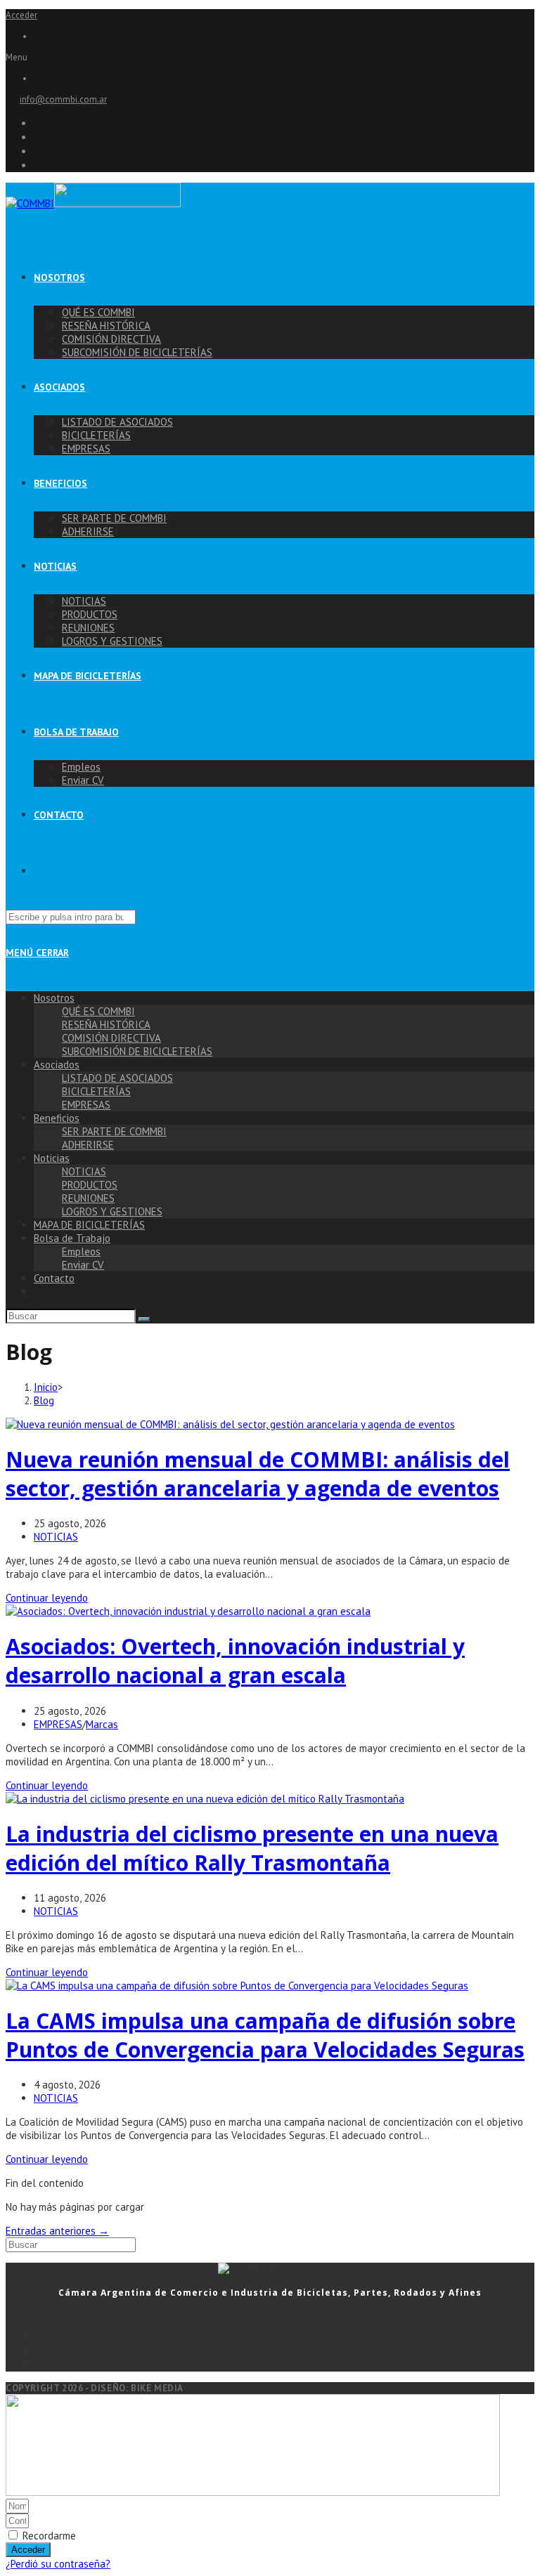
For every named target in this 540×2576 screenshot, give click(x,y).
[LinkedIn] (284, 2364)
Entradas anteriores (57, 2231)
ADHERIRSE (88, 1145)
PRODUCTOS (90, 1185)
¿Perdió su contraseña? (58, 2564)
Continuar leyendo (47, 1598)
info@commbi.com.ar (63, 99)
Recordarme (48, 2536)
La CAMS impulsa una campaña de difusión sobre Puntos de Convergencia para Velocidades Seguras (265, 2035)
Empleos (81, 1251)
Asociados (57, 1065)
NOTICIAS (84, 1171)
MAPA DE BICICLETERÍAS (89, 1225)
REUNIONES (88, 1198)
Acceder (21, 15)
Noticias (52, 1158)
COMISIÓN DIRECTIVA (111, 1038)
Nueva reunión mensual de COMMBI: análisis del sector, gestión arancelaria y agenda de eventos (258, 1474)
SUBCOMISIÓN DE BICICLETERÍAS (137, 1051)
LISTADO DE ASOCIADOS (117, 1078)
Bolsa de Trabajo (72, 1238)
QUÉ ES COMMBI (98, 1011)
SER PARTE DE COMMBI (114, 1131)
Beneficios (57, 1118)
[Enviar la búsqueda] (144, 1319)
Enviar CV (83, 1265)
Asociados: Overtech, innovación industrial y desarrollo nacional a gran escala (235, 1661)
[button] (270, 57)
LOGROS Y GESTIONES (112, 1211)
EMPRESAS (86, 1105)
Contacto (54, 1278)
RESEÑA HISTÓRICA (106, 1025)
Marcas (102, 1724)
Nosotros (54, 998)
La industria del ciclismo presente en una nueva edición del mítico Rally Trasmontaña (252, 1848)
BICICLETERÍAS (96, 1091)
